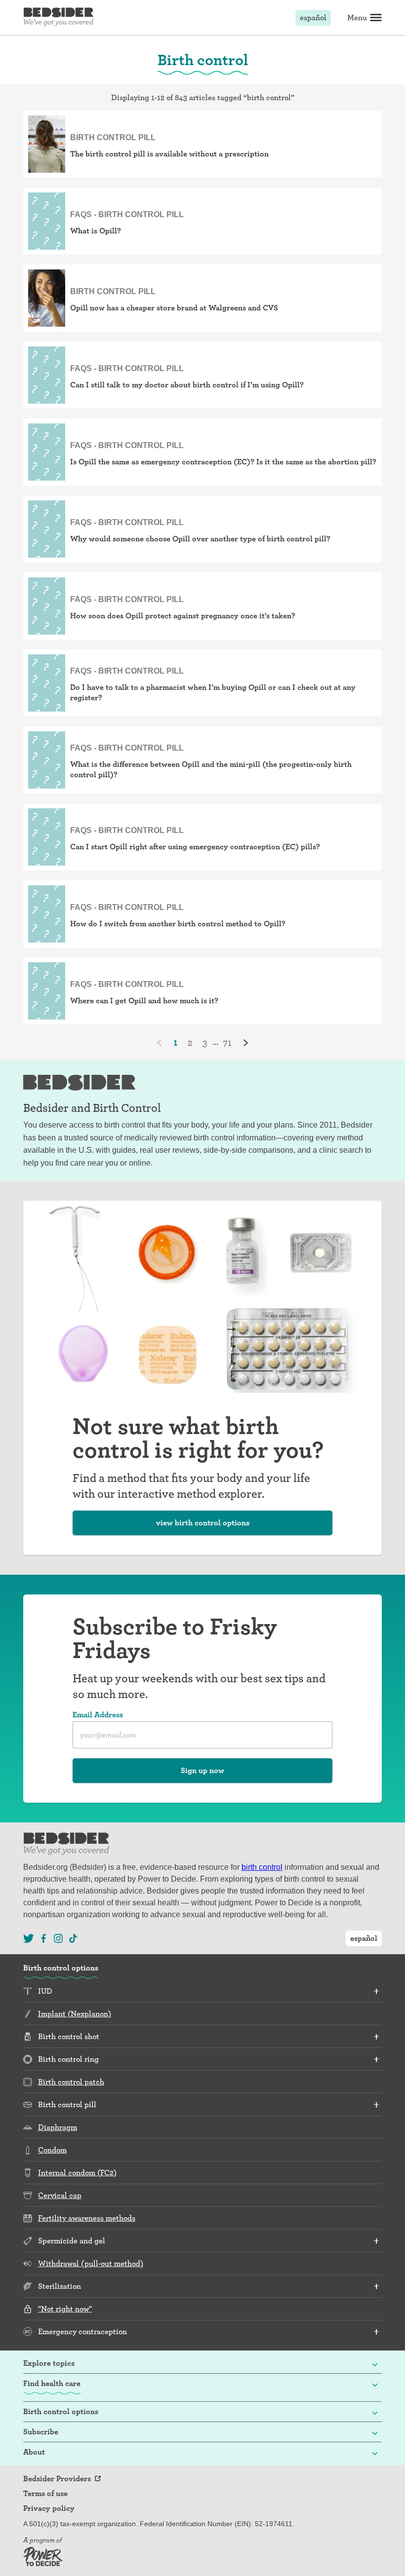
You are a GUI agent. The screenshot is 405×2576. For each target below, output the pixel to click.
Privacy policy (49, 2508)
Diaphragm (58, 2127)
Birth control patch (71, 2082)
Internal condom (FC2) (77, 2173)
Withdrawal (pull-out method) (91, 2263)
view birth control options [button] (203, 1523)
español (313, 18)
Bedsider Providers (57, 2479)
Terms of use (45, 2494)
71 (227, 1042)
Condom (52, 2150)
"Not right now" (65, 2309)
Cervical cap (60, 2195)
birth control (262, 1867)
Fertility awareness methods (87, 2218)
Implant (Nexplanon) (75, 2014)
